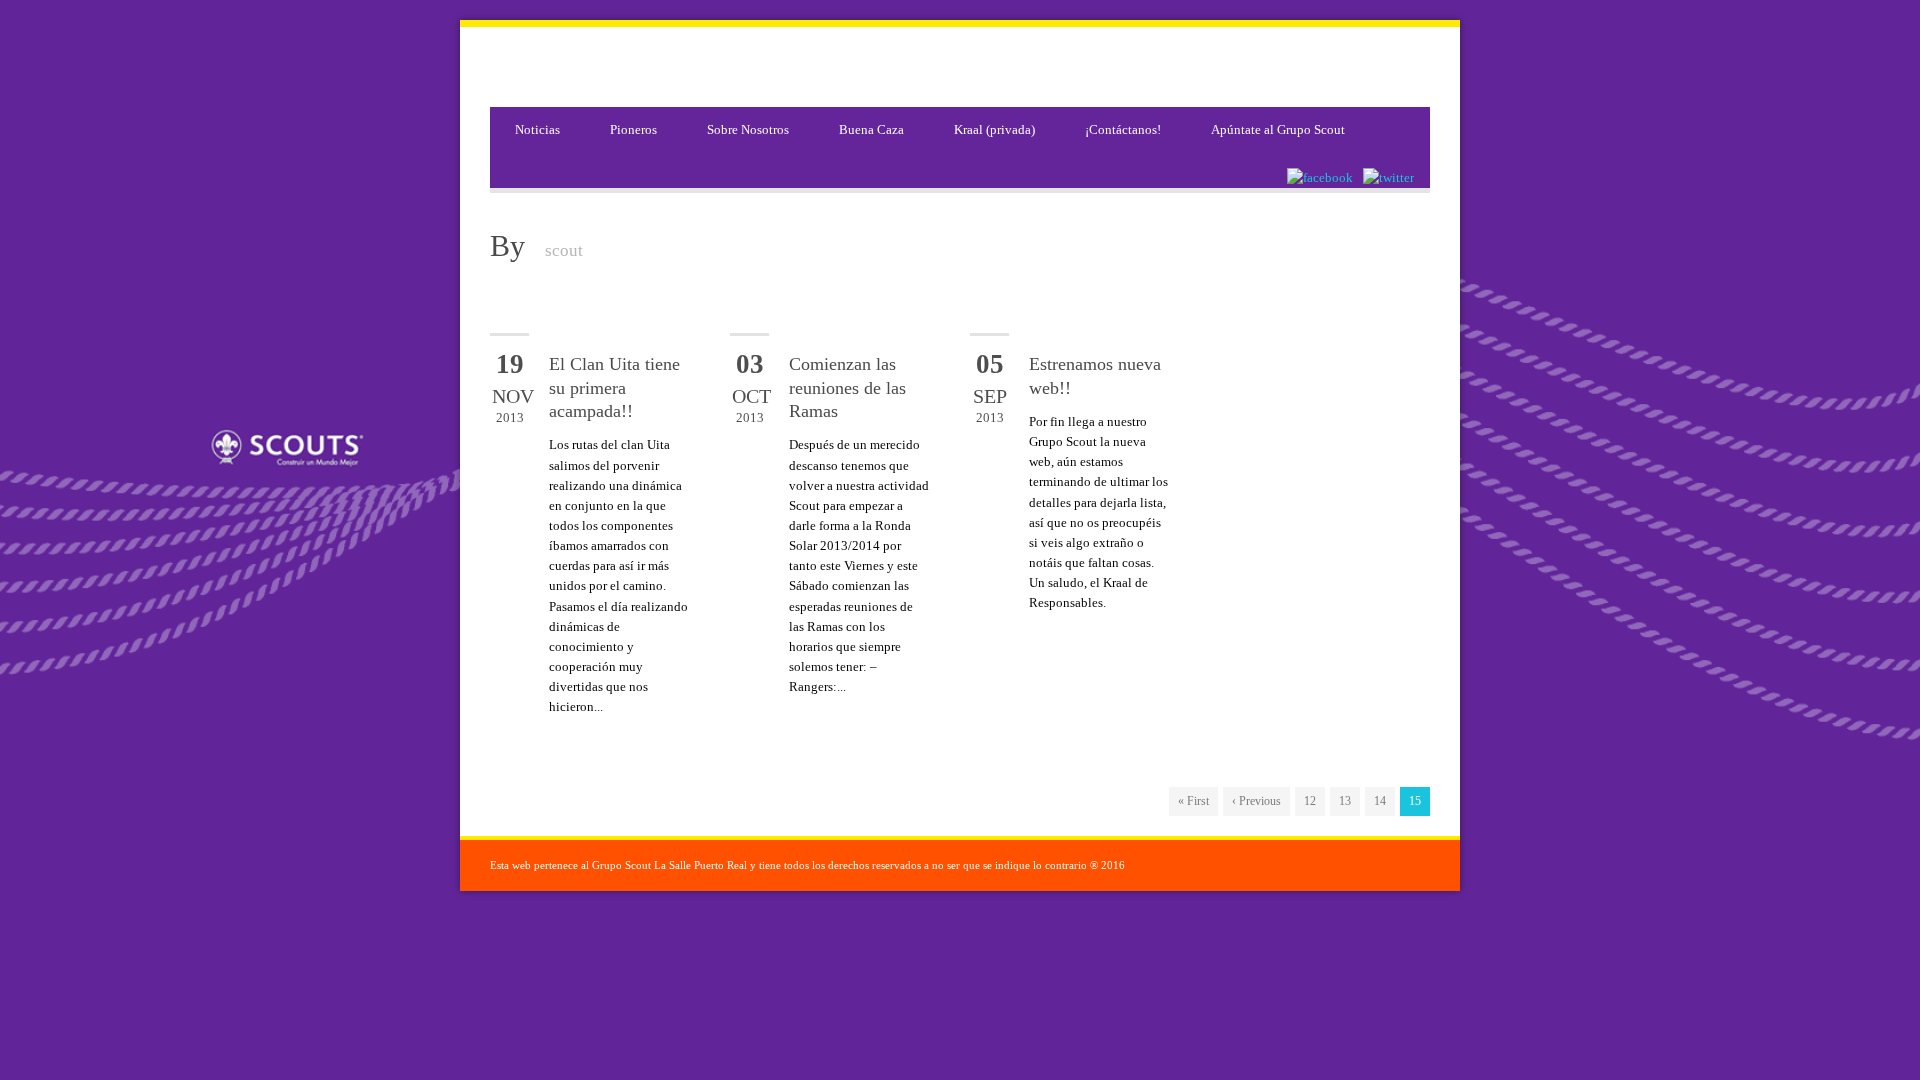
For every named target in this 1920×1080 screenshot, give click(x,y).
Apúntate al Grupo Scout (1278, 129)
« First (1193, 801)
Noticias (537, 129)
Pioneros (633, 129)
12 (1310, 801)
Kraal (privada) (994, 129)
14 (1380, 801)
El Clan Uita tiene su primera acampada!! (614, 387)
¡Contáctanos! (1123, 129)
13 (1345, 801)
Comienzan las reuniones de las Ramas (847, 387)
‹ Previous (1256, 801)
